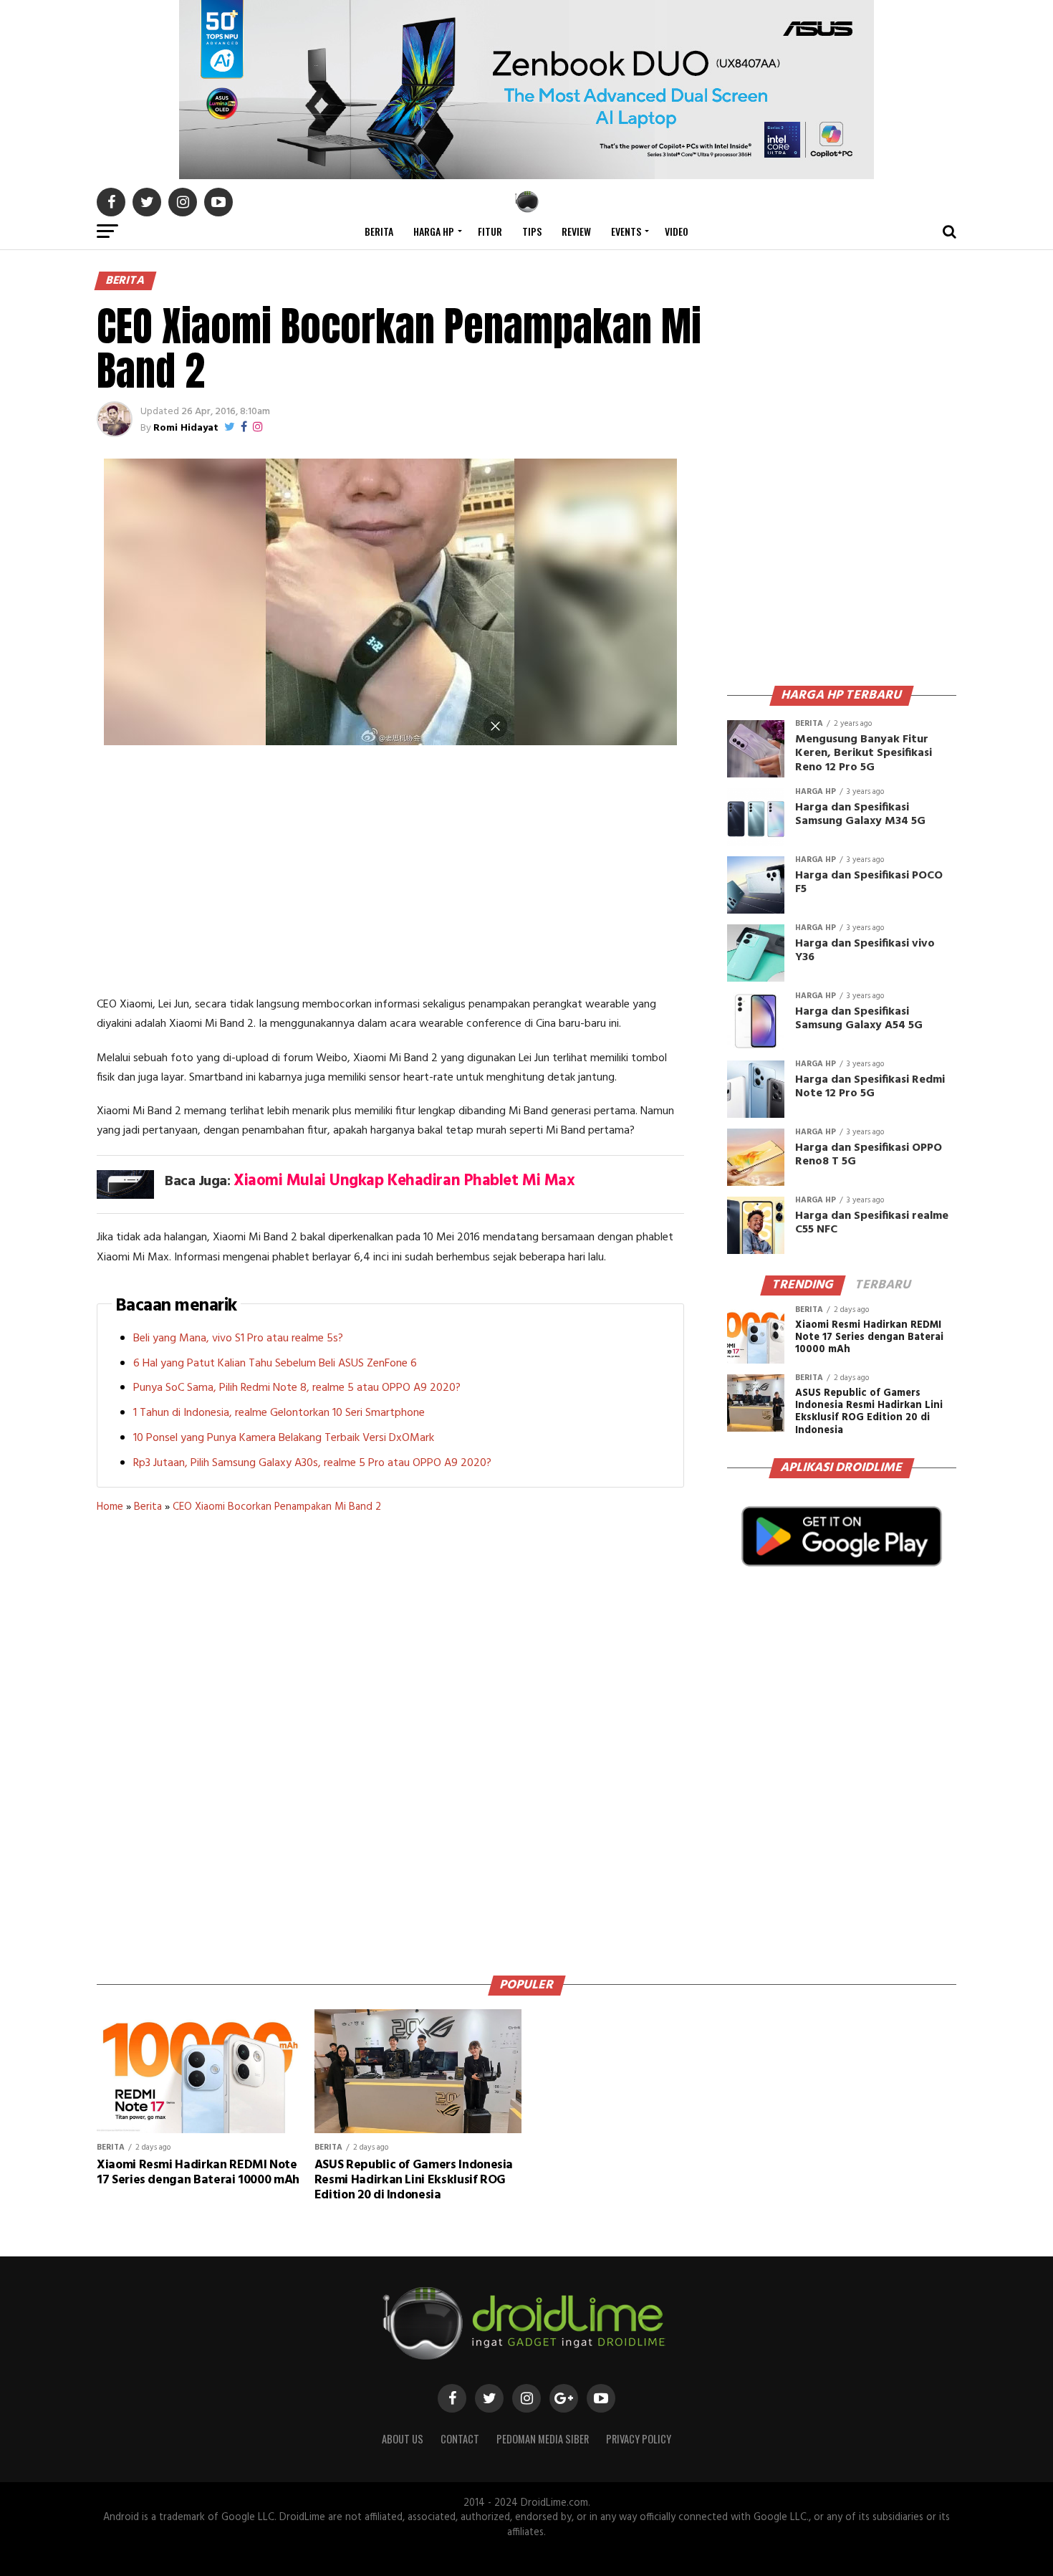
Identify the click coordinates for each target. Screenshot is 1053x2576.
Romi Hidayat (186, 428)
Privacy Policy (639, 2439)
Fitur (490, 231)
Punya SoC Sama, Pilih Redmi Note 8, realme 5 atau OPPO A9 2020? (297, 1388)
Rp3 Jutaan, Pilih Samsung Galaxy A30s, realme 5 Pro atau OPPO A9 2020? (312, 1463)
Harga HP (434, 231)
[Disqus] (390, 1739)
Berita (379, 231)
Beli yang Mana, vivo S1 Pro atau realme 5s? (238, 1339)
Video (677, 231)
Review (576, 231)
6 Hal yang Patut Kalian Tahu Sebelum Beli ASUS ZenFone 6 (275, 1364)
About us (403, 2439)
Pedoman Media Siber (543, 2439)
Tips (532, 231)
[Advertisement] (390, 873)
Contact (460, 2439)
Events (626, 231)
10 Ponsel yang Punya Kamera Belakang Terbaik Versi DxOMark (284, 1438)
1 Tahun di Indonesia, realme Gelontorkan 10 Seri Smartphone (279, 1413)
